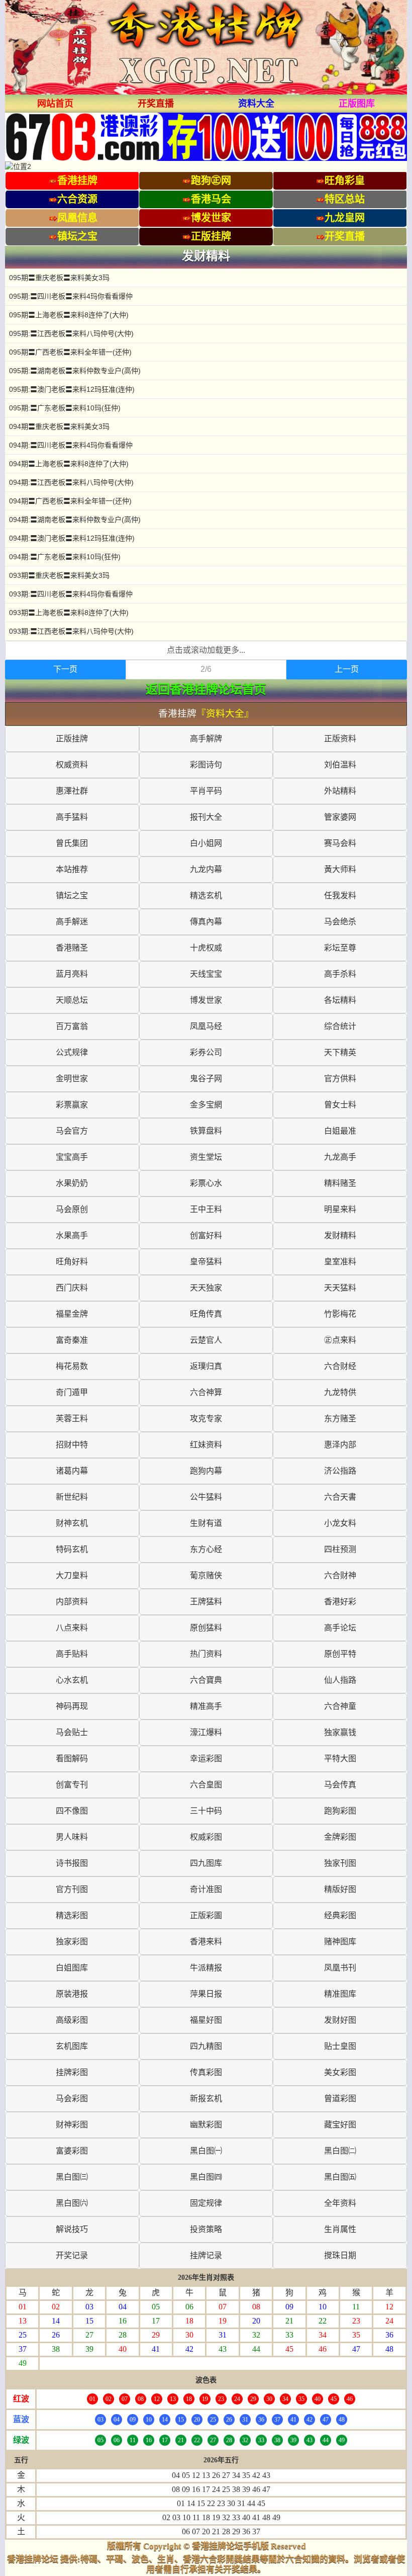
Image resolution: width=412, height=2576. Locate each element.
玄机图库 (72, 2046)
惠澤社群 (72, 791)
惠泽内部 (340, 1445)
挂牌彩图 (72, 2072)
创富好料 (206, 1235)
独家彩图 (72, 1942)
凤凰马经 (206, 1026)
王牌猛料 (206, 1602)
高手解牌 (206, 739)
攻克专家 (206, 1419)
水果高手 (72, 1235)
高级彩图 (72, 2020)
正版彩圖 (206, 1915)
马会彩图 (72, 2098)
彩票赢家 (72, 1105)
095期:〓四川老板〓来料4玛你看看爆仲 (71, 296)
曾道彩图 (340, 2098)
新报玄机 (206, 2098)
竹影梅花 (340, 1314)
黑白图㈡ (340, 2151)
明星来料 (340, 1209)
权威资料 (72, 765)
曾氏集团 (72, 843)
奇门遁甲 (72, 1392)
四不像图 (72, 1811)
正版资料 (340, 739)
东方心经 (206, 1549)
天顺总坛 (72, 1000)
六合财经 (340, 1366)
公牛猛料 (206, 1497)
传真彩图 (206, 2072)
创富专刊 (72, 1785)
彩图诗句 (206, 765)
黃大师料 (340, 869)
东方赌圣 (340, 1419)
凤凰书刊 (340, 1968)
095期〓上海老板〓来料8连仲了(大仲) (69, 315)
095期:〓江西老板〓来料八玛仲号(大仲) (71, 333)
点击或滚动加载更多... (206, 650)
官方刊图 (72, 1889)
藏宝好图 (340, 2125)
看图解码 (72, 1758)
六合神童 (340, 1706)
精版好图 (340, 1889)
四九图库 (206, 1863)
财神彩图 (72, 2125)
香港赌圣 (72, 948)
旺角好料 (72, 1262)
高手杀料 (340, 974)
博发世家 (206, 1000)
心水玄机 (72, 1680)
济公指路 (340, 1471)
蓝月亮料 (72, 974)
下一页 (65, 669)
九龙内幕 (206, 869)
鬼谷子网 (206, 1079)
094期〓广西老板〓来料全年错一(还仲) (70, 501)
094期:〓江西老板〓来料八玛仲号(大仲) (71, 482)
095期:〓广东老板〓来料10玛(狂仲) (65, 408)
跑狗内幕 (206, 1471)
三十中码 (206, 1811)
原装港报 (72, 1994)
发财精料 (340, 1235)
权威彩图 (206, 1837)
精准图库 (340, 1994)
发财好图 (340, 2020)
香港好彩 (340, 1602)
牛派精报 (206, 1968)
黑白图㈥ (72, 2203)
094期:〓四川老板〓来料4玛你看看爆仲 (71, 445)
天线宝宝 (206, 974)
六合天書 (340, 1497)
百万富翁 (72, 1026)
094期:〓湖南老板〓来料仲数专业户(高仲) (75, 520)
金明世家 (72, 1079)
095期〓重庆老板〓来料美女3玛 (59, 278)
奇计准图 (206, 1889)
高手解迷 (72, 922)
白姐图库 (72, 1968)
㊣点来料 (340, 1340)
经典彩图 (340, 1915)
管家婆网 (340, 817)
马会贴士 (72, 1732)
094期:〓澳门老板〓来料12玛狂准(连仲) (72, 538)
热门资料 (206, 1654)
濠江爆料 (206, 1732)
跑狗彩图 (340, 1811)
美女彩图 (340, 2072)
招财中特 (72, 1445)
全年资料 (340, 2203)
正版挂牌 (72, 739)
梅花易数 (72, 1366)
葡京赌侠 (206, 1575)
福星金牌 (72, 1314)
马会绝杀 (340, 922)
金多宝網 (206, 1105)
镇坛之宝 (72, 895)
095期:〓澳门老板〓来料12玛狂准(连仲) (72, 389)
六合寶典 (206, 1680)
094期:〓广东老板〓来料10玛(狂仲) (65, 557)
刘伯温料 (340, 765)
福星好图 (206, 2020)
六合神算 (206, 1392)
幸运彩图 (206, 1758)
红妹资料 (206, 1445)
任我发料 (340, 895)
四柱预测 (340, 1549)
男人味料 (72, 1837)
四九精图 (206, 2046)
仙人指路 (340, 1680)
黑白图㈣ (206, 2177)
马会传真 (340, 1785)
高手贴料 (72, 1654)
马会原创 (72, 1209)
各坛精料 (340, 1000)
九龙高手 (340, 1157)
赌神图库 (340, 1942)
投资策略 (206, 2229)
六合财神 (340, 1575)
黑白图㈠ (206, 2151)
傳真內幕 (206, 922)
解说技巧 (72, 2229)
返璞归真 (206, 1366)
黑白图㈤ (340, 2177)
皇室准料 (340, 1262)
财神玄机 (72, 1523)
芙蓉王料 (72, 1419)
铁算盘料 (206, 1131)
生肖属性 (340, 2229)
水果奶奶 (72, 1183)
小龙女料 (340, 1523)
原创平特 (340, 1654)
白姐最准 (340, 1131)
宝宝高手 (72, 1157)
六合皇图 (206, 1785)
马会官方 (72, 1131)
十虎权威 (206, 948)
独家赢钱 (340, 1732)
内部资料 (72, 1602)
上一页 (347, 669)
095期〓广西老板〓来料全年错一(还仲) (70, 352)
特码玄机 (72, 1549)
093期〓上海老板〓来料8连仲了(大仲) (69, 613)
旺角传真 (206, 1314)
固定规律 (206, 2203)
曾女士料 (340, 1105)
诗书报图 (72, 1863)
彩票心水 (206, 1183)
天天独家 (206, 1288)
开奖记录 (72, 2255)
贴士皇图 (340, 2046)
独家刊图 (340, 1863)
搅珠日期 (340, 2255)
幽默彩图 (206, 2125)
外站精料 (340, 791)
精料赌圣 (340, 1183)
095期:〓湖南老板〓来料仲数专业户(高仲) (75, 371)
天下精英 (340, 1052)
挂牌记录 (206, 2255)
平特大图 (340, 1758)
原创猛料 (206, 1628)
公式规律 (72, 1052)
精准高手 (206, 1706)
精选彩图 (72, 1915)
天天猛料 (340, 1288)
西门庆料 (72, 1288)
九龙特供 (340, 1392)
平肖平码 (206, 791)
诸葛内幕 (72, 1471)
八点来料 (72, 1628)
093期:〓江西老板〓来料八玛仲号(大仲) (71, 631)
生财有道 (206, 1523)
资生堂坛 (206, 1157)
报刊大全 (206, 817)
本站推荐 (72, 869)
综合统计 (340, 1026)
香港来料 (206, 1942)
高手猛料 (72, 817)
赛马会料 (340, 843)
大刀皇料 (72, 1575)
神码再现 (72, 1706)
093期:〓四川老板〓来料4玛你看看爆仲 (71, 594)
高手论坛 (340, 1628)
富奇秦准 (72, 1340)
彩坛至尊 (340, 948)
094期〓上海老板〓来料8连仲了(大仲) (69, 464)
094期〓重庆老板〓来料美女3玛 (59, 426)
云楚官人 (206, 1340)
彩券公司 (206, 1052)
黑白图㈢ (72, 2177)
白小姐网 (206, 843)
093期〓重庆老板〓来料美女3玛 (59, 575)
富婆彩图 (72, 2151)
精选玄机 (206, 895)
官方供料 (340, 1079)
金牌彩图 (340, 1837)
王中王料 (206, 1209)
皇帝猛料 (206, 1262)
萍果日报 (206, 1994)
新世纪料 (72, 1497)
